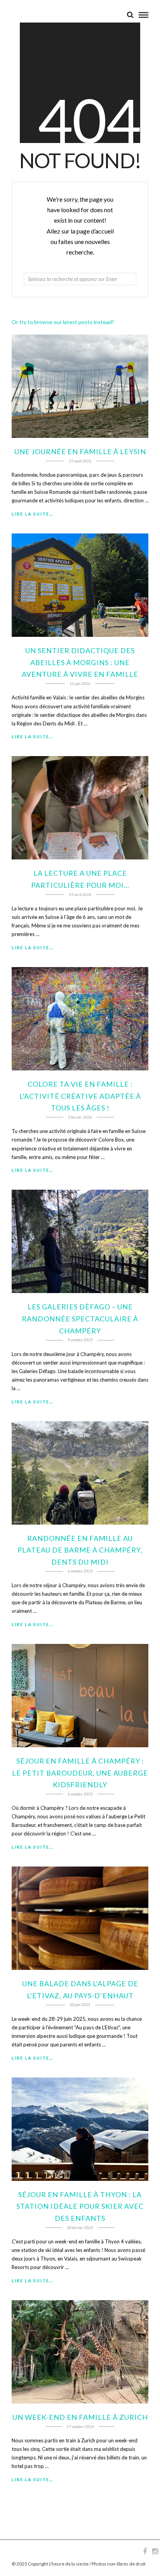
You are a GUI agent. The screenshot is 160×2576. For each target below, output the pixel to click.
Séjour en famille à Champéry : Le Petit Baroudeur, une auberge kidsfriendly (80, 1773)
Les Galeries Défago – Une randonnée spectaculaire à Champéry (80, 1319)
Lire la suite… (32, 514)
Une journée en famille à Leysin (80, 451)
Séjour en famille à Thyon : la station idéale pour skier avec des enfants (80, 2206)
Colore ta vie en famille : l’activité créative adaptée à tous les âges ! (80, 1096)
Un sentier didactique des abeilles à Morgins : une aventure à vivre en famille (80, 662)
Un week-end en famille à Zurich (80, 2417)
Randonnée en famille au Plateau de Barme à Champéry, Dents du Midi (80, 1550)
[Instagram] (155, 2552)
